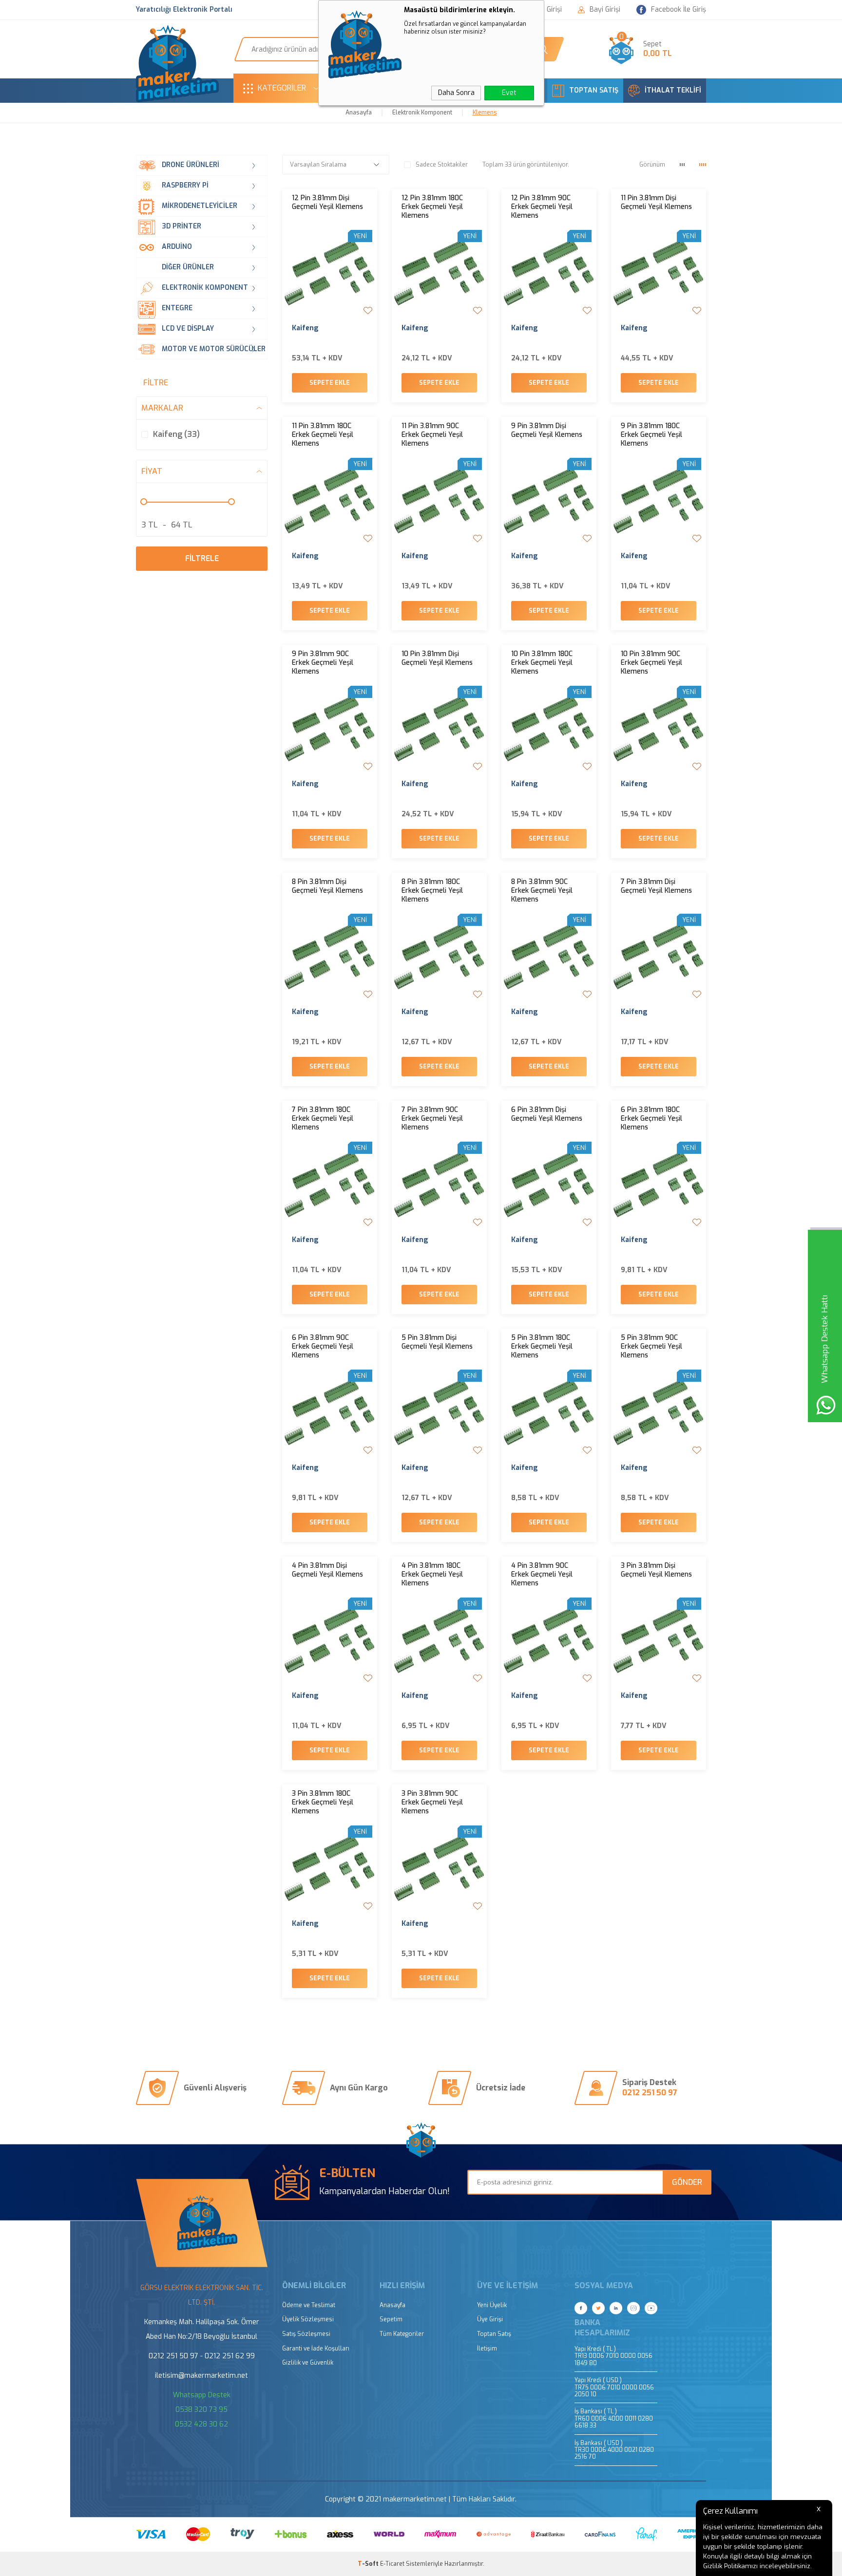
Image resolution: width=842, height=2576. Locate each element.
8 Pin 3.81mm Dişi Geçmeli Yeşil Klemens (327, 886)
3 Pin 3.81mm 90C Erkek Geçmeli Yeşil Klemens (432, 1803)
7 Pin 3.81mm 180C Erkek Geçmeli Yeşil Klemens (323, 1119)
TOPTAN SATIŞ (594, 90)
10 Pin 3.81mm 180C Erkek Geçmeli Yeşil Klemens (542, 663)
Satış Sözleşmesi (306, 2334)
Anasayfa (392, 2305)
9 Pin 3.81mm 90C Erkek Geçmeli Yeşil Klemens (323, 663)
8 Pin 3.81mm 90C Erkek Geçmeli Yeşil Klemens (542, 891)
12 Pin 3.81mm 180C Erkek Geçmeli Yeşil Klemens (432, 207)
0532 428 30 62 (201, 2424)
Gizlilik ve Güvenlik (308, 2363)
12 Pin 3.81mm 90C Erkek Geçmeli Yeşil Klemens (542, 207)
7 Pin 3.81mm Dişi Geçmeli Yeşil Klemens (656, 886)
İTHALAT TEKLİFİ (673, 90)
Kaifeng (305, 328)
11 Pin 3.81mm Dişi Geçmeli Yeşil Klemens (656, 203)
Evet (509, 93)
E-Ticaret (392, 2564)
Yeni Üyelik (492, 2305)
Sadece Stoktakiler (442, 165)
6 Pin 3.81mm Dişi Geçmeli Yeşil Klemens (547, 1114)
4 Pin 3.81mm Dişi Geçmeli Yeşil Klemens (327, 1570)
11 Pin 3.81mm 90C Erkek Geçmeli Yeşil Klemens (432, 435)
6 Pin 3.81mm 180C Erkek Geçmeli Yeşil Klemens (651, 1119)
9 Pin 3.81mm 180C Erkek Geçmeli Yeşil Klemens (651, 435)
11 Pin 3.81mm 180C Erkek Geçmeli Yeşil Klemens (323, 435)
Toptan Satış (494, 2334)
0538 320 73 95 (201, 2410)
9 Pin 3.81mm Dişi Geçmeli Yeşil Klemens (547, 431)
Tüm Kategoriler (402, 2334)
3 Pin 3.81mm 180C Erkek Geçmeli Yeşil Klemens (323, 1803)
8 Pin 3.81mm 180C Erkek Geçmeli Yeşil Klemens (432, 891)
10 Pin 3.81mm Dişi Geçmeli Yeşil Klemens (437, 658)
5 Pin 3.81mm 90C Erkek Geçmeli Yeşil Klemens (651, 1347)
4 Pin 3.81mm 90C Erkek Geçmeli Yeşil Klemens (542, 1575)
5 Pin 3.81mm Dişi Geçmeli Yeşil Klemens (437, 1342)
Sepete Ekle (330, 383)
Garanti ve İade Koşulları (316, 2349)
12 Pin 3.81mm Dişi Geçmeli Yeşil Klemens (327, 203)
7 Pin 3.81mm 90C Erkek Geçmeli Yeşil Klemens (432, 1119)
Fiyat (152, 471)
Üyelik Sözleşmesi (308, 2320)
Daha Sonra (456, 93)
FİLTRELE (202, 558)
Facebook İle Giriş (679, 9)
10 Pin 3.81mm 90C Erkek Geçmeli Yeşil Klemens (651, 663)
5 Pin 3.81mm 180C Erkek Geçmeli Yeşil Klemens (542, 1347)
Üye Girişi (490, 2320)
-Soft (369, 2564)
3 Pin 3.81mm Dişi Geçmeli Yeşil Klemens (656, 1570)
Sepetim (391, 2320)
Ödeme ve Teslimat (309, 2305)
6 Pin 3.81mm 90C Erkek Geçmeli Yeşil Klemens (323, 1347)
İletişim (487, 2349)
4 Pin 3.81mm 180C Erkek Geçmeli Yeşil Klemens (432, 1575)
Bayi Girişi (605, 10)
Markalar (162, 408)
